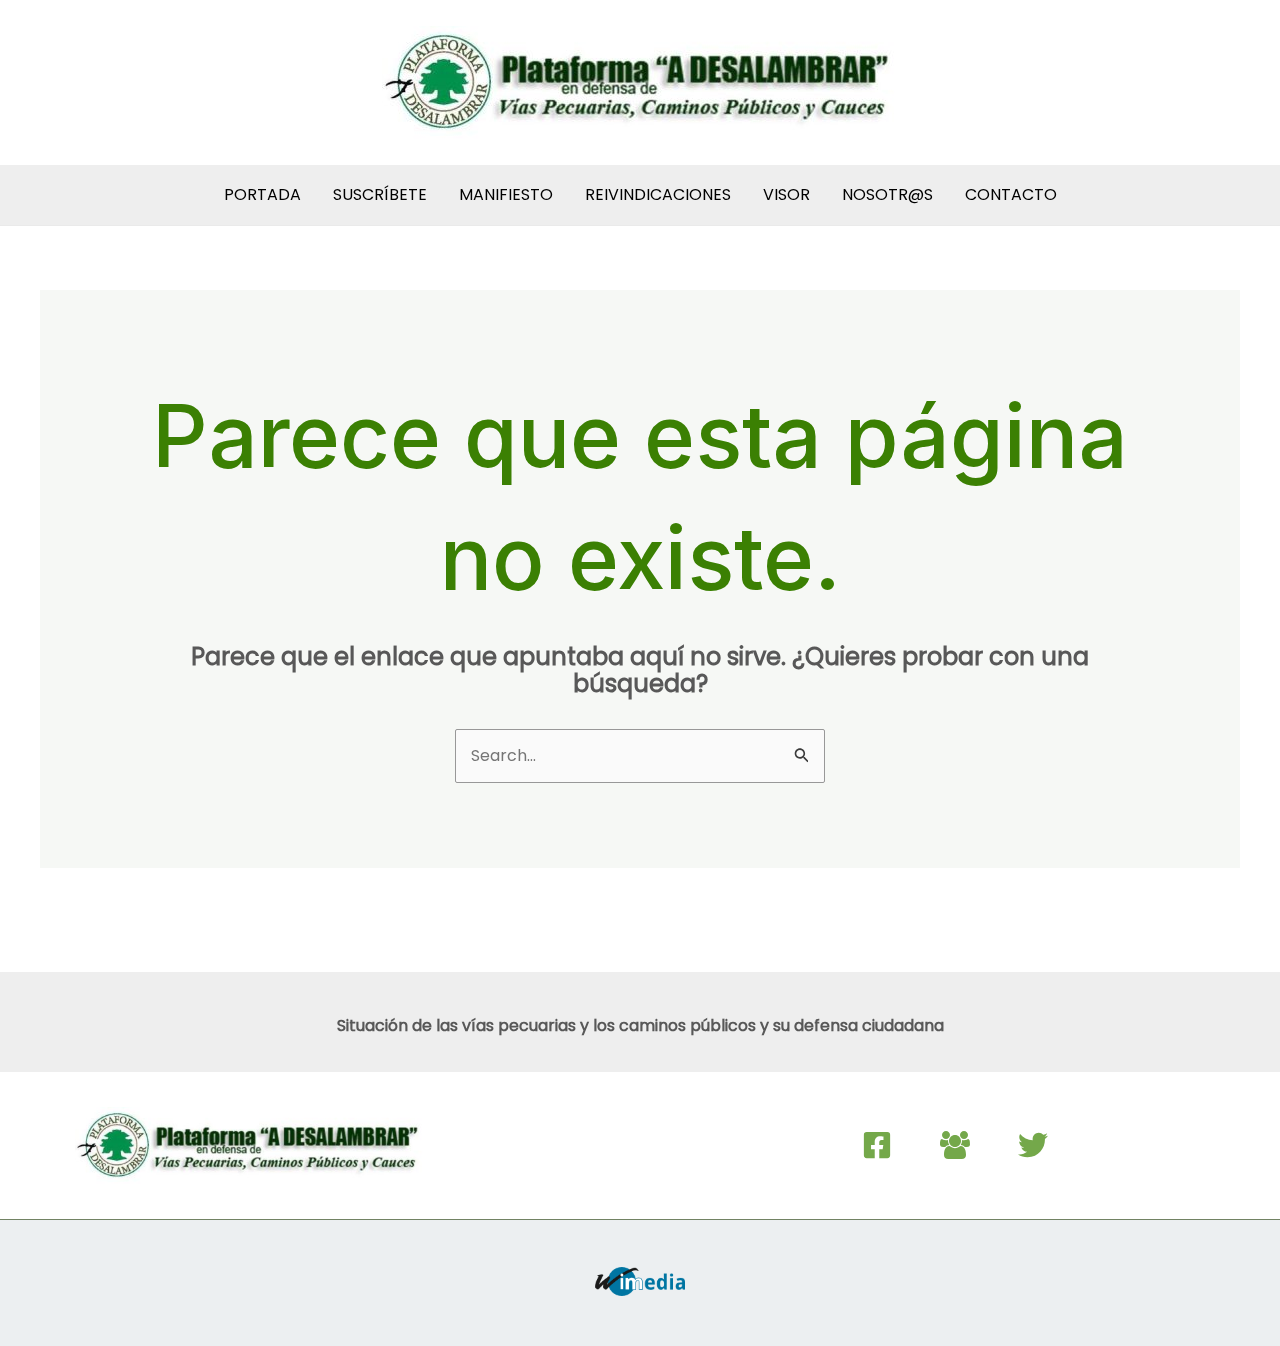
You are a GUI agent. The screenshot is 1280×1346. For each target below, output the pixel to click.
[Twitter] (1033, 1145)
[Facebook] (877, 1145)
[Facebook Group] (955, 1145)
